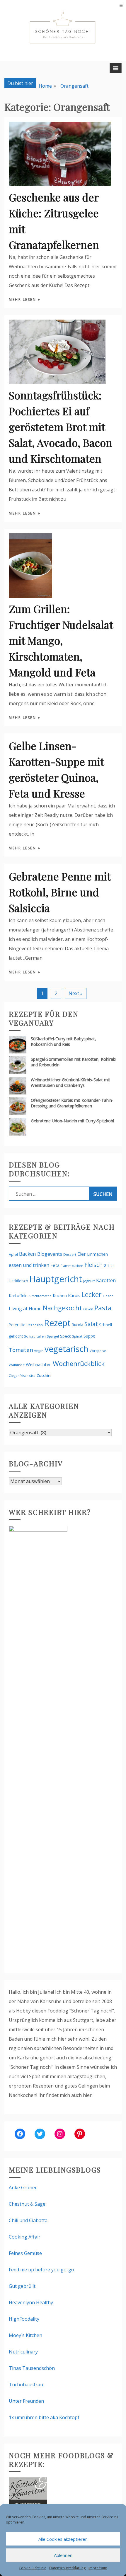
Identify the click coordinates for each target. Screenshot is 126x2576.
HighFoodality (24, 2319)
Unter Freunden (26, 2401)
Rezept (57, 1323)
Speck (65, 1336)
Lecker (92, 1294)
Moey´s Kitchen (25, 2335)
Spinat (77, 1336)
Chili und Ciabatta (28, 2220)
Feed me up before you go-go (41, 2270)
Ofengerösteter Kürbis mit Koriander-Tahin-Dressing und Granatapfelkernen (72, 1103)
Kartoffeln (18, 1295)
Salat (91, 1324)
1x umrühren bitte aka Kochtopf (44, 2417)
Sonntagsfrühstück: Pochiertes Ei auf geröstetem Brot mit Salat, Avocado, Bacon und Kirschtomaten (61, 427)
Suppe (89, 1336)
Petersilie (17, 1325)
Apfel (13, 1254)
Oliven (88, 1309)
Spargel (53, 1336)
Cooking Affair (25, 2237)
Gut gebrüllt (22, 2286)
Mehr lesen (23, 299)
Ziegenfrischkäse (22, 1376)
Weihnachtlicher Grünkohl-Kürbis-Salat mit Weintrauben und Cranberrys (70, 1082)
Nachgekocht (62, 1308)
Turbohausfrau (26, 2385)
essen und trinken (29, 1265)
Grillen (109, 1266)
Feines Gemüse (25, 2253)
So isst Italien (35, 1336)
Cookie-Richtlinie (33, 2568)
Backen (28, 1254)
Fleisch (93, 1265)
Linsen (108, 1296)
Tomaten (21, 1350)
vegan (39, 1351)
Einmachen (97, 1254)
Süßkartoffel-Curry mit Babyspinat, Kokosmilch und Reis (63, 1041)
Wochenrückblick (79, 1363)
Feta (55, 1265)
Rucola (78, 1325)
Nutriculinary (23, 2352)
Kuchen (60, 1295)
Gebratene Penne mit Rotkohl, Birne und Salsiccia (60, 892)
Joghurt (89, 1281)
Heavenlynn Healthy (31, 2302)
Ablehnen (63, 2555)
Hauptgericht (56, 1279)
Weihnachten (39, 1364)
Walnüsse (17, 1365)
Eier (82, 1254)
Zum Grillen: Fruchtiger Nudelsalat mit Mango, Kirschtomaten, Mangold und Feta (61, 640)
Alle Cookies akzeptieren (63, 2539)
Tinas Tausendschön (32, 2368)
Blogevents (50, 1254)
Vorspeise (98, 1351)
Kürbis (74, 1295)
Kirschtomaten (40, 1296)
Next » (76, 993)
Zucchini (44, 1375)
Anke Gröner (23, 2188)
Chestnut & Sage (27, 2204)
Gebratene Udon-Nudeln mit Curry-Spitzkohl (72, 1121)
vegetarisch (67, 1349)
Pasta (103, 1308)
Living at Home (25, 1309)
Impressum (98, 2568)
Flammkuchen (72, 1266)
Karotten (106, 1280)
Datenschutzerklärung (67, 2568)
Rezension (35, 1325)
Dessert (70, 1254)
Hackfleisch (18, 1281)
